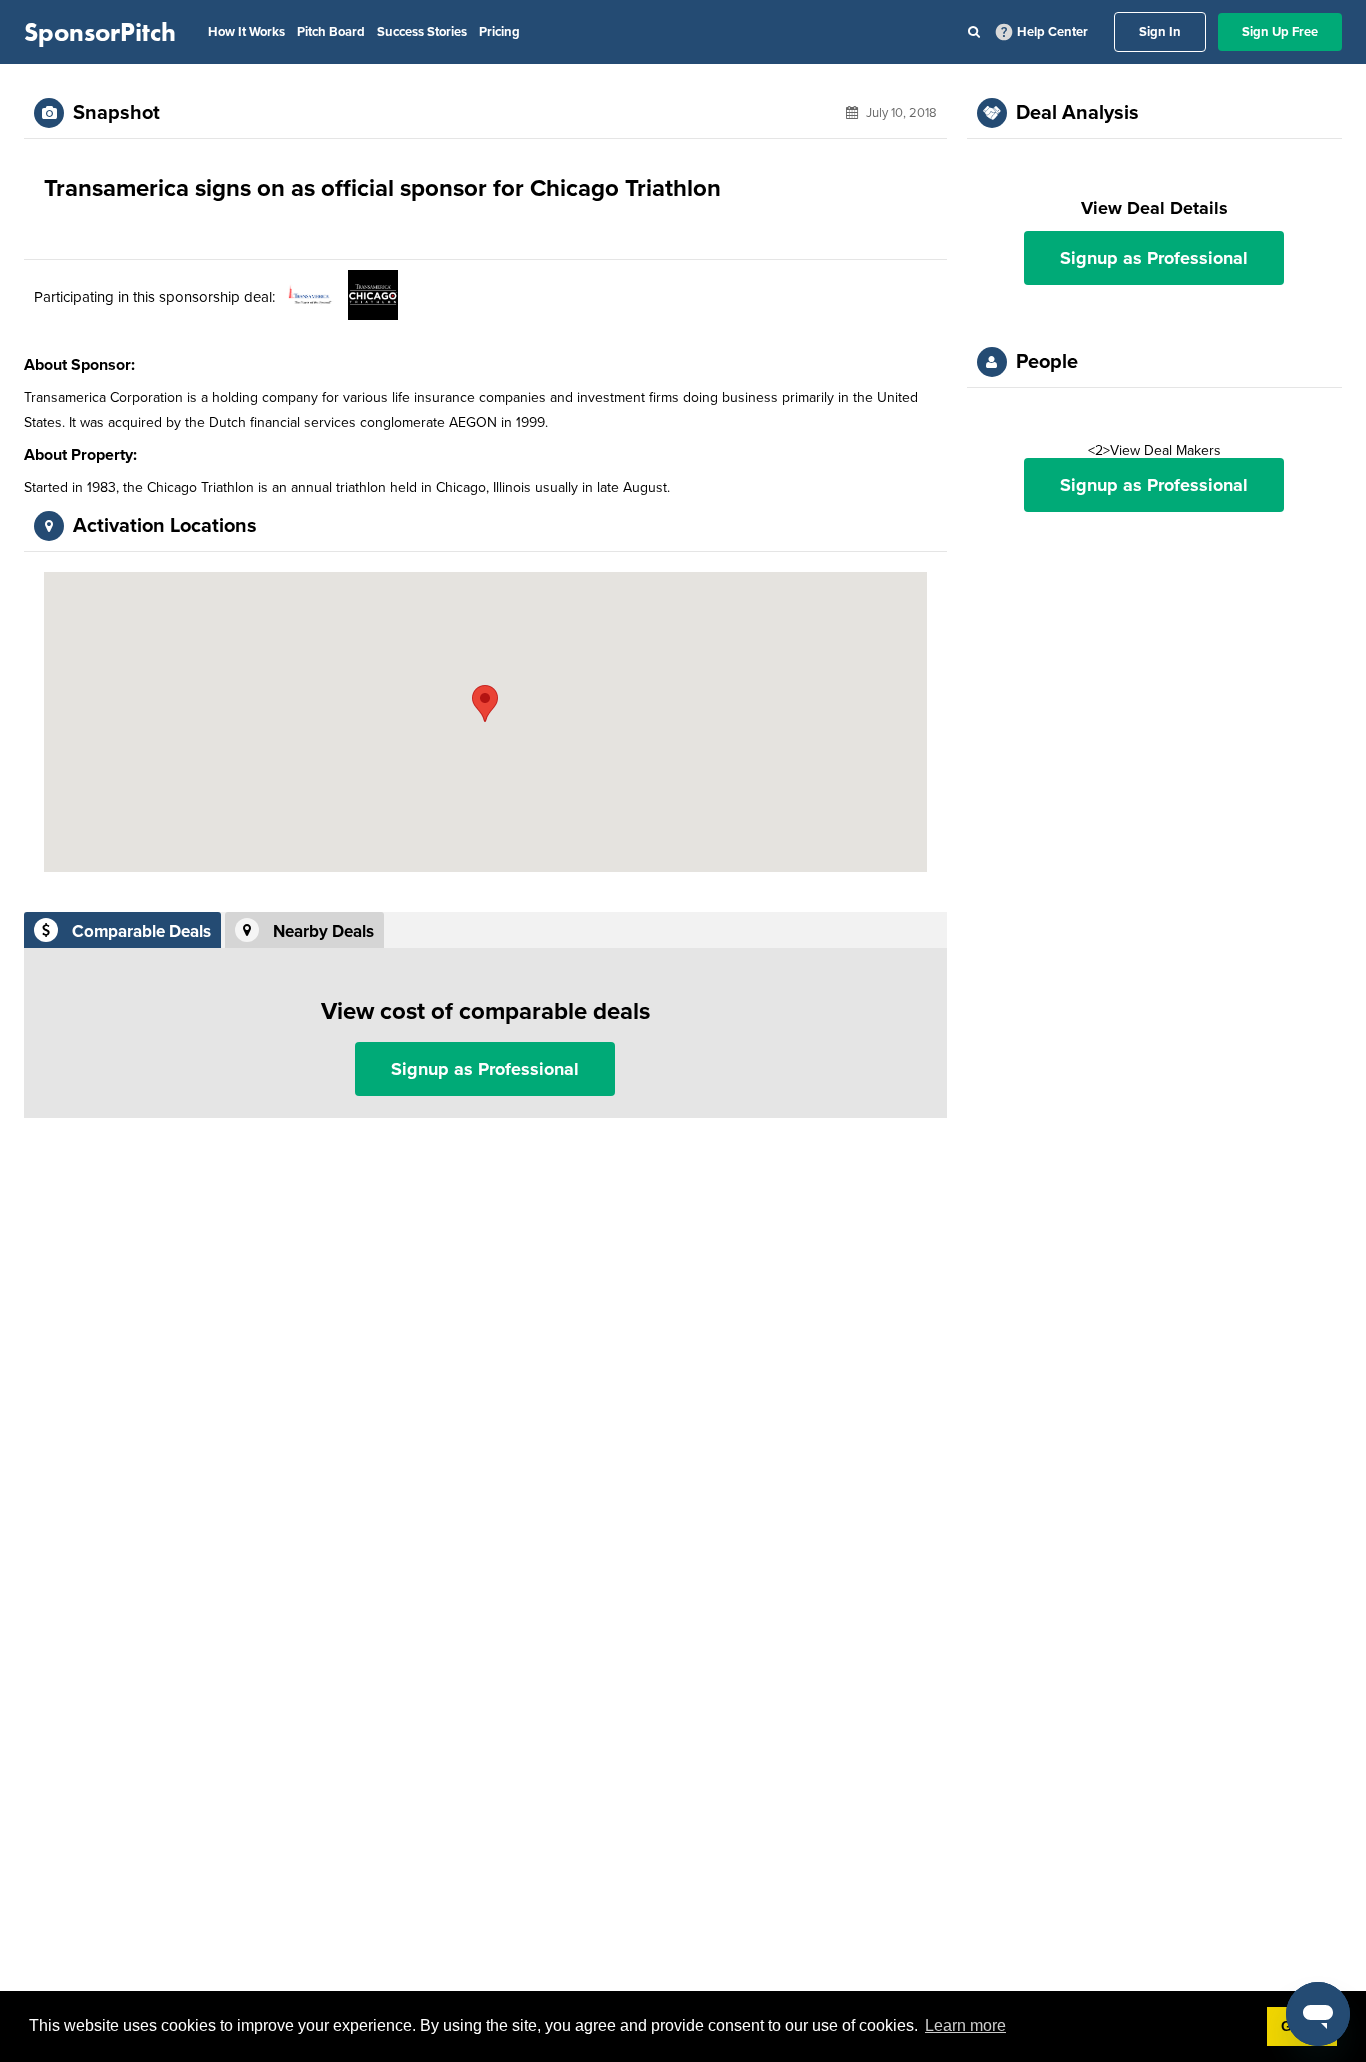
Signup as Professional (485, 1069)
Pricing (499, 32)
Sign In (1160, 32)
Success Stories (422, 32)
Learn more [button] (965, 2025)
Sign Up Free (1280, 32)
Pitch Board (331, 32)
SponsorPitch (100, 32)
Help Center (1052, 32)
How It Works (246, 32)
